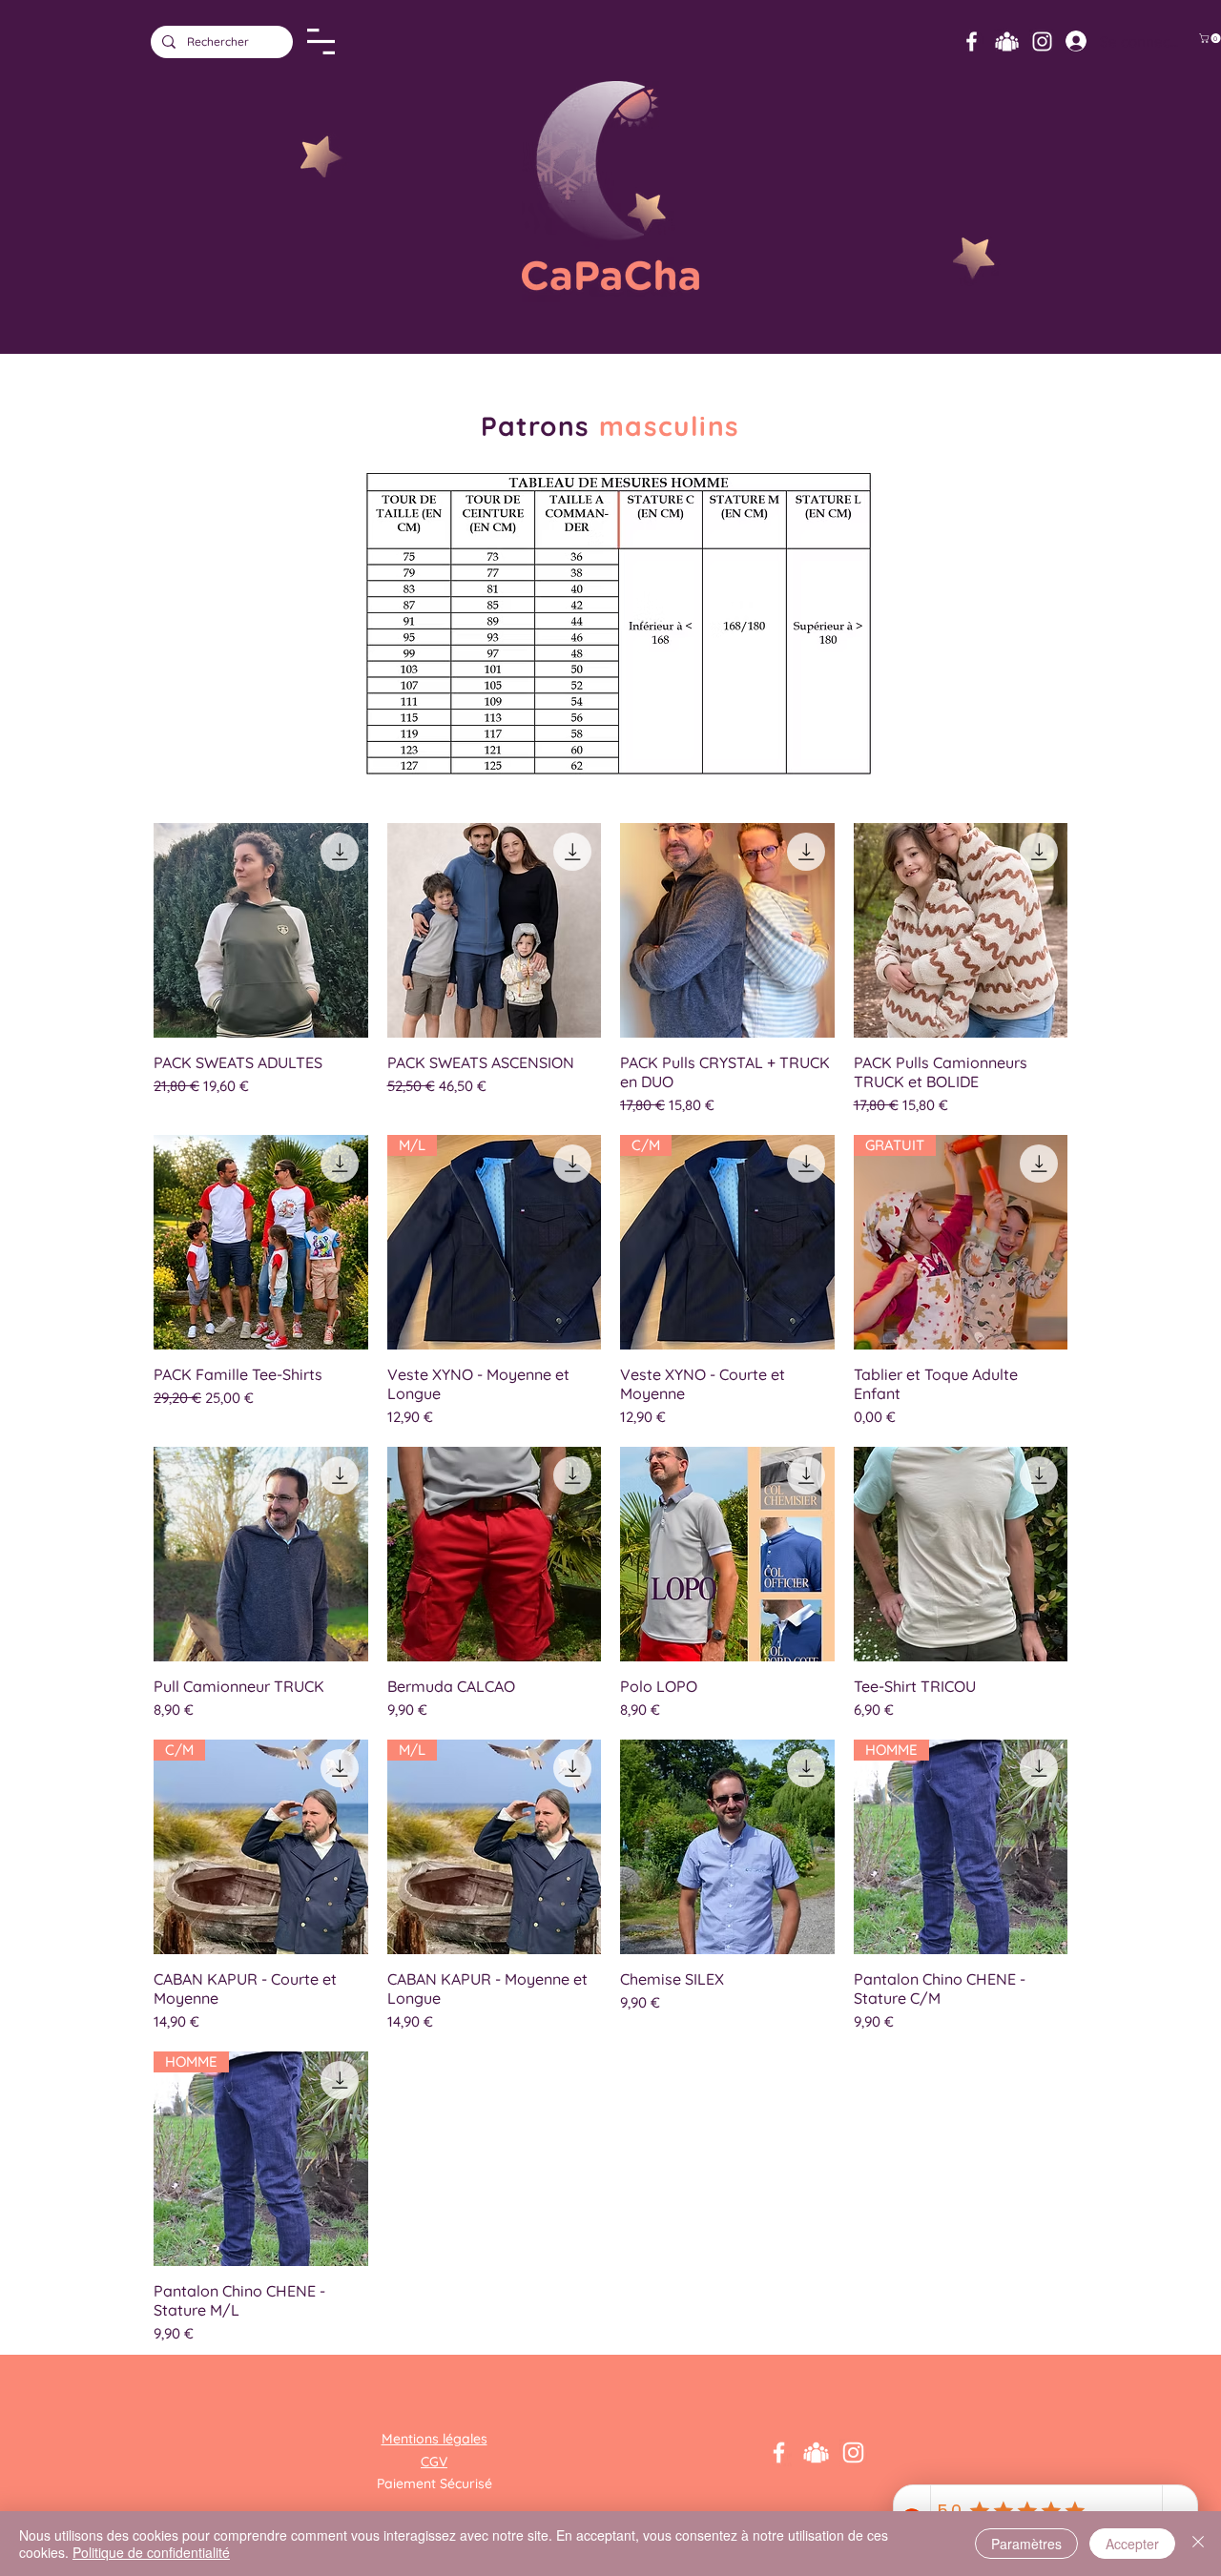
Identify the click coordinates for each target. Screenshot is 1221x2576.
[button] (321, 41)
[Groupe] (1007, 41)
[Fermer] (1198, 2544)
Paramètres (1026, 2544)
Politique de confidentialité (151, 2552)
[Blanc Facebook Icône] (972, 41)
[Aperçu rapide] (261, 930)
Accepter (1132, 2544)
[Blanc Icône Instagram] (1042, 41)
